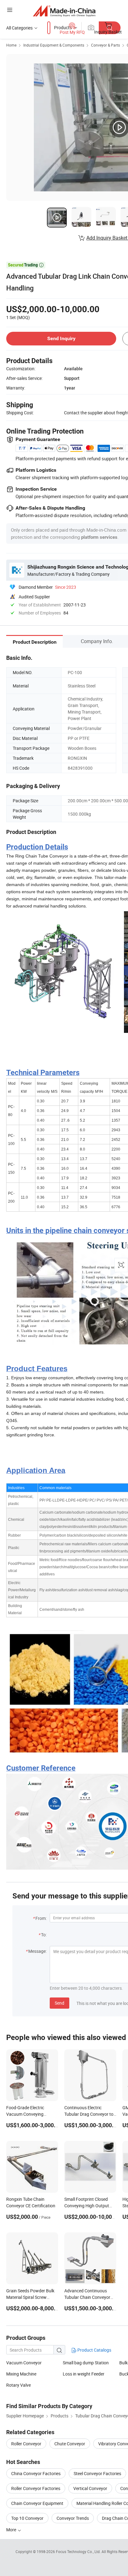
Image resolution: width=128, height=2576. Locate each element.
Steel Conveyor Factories (97, 2473)
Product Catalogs (94, 2350)
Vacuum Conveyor (24, 2363)
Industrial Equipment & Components (54, 45)
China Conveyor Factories (36, 2473)
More (12, 2530)
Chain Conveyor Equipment (37, 2503)
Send (59, 2003)
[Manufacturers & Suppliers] (64, 11)
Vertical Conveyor (90, 2488)
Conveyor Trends (73, 2518)
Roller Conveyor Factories (36, 2488)
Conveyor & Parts (105, 45)
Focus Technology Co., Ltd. (79, 2551)
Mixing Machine (21, 2374)
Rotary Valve (18, 2385)
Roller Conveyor (26, 2444)
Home (11, 45)
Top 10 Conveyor (27, 2518)
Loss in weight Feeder (84, 2374)
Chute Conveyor (70, 2444)
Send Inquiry (61, 338)
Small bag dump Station (86, 2363)
